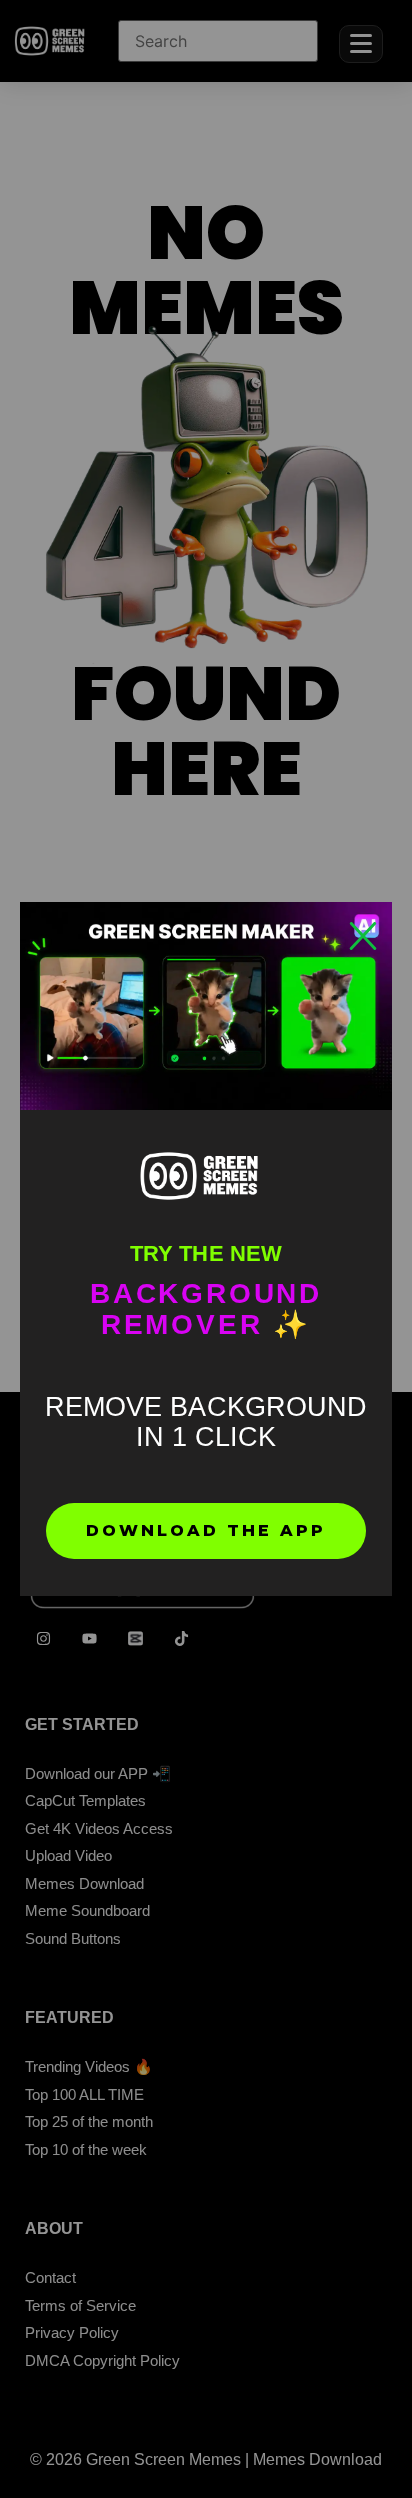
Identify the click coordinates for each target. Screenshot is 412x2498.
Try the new (206, 1253)
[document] (206, 1249)
